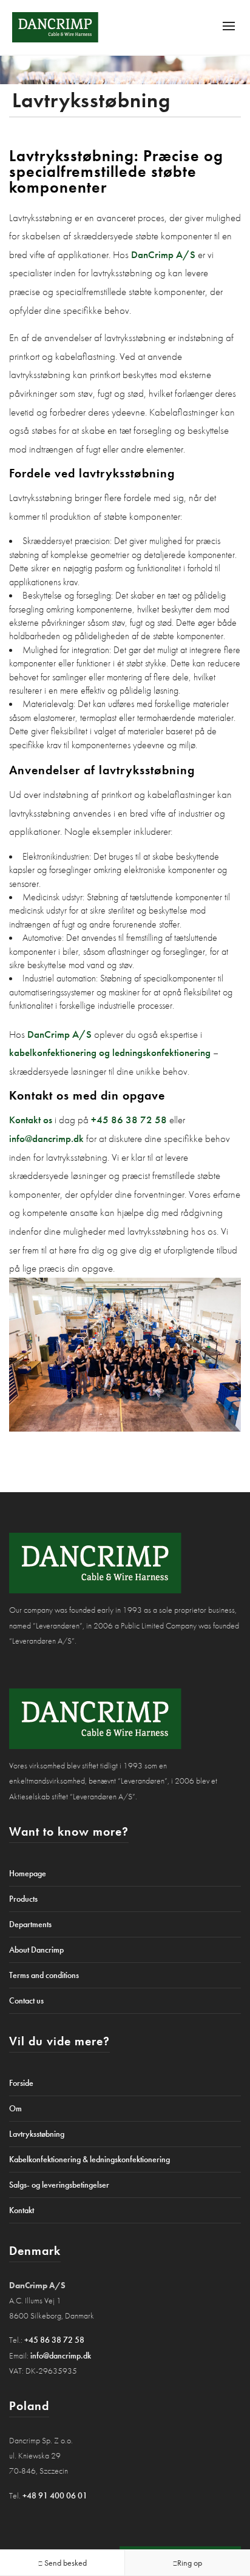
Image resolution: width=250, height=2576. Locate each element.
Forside (21, 2083)
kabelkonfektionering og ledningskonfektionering (110, 1052)
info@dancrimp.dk (46, 1138)
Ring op (190, 2563)
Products (23, 1899)
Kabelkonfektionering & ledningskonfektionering (90, 2159)
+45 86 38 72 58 (129, 1120)
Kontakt (22, 2210)
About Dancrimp (36, 1950)
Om (15, 2108)
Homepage (28, 1873)
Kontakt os (31, 1120)
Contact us (26, 2000)
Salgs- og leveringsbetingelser (59, 2185)
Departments (30, 1924)
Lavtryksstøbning (37, 2134)
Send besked (65, 2563)
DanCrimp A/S (163, 254)
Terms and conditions (44, 1975)
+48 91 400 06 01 (55, 2495)
